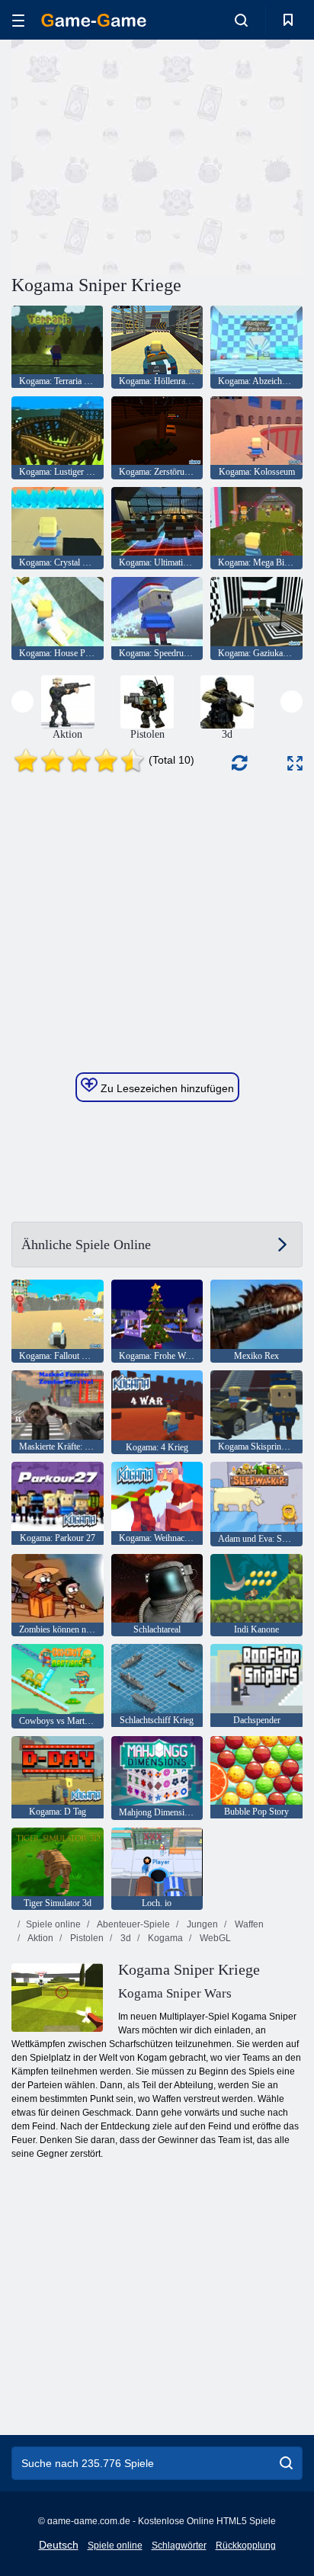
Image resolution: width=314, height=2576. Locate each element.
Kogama (164, 1938)
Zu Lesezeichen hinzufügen (166, 1088)
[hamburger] (18, 20)
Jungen (201, 1924)
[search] (286, 2463)
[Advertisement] (140, 155)
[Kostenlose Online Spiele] (94, 20)
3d (125, 1938)
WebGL (214, 1938)
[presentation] (22, 702)
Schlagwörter (179, 2546)
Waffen (248, 1924)
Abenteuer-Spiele (133, 1924)
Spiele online (53, 1924)
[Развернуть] (295, 763)
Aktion (40, 1938)
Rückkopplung (246, 2546)
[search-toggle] (241, 20)
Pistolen (86, 1938)
